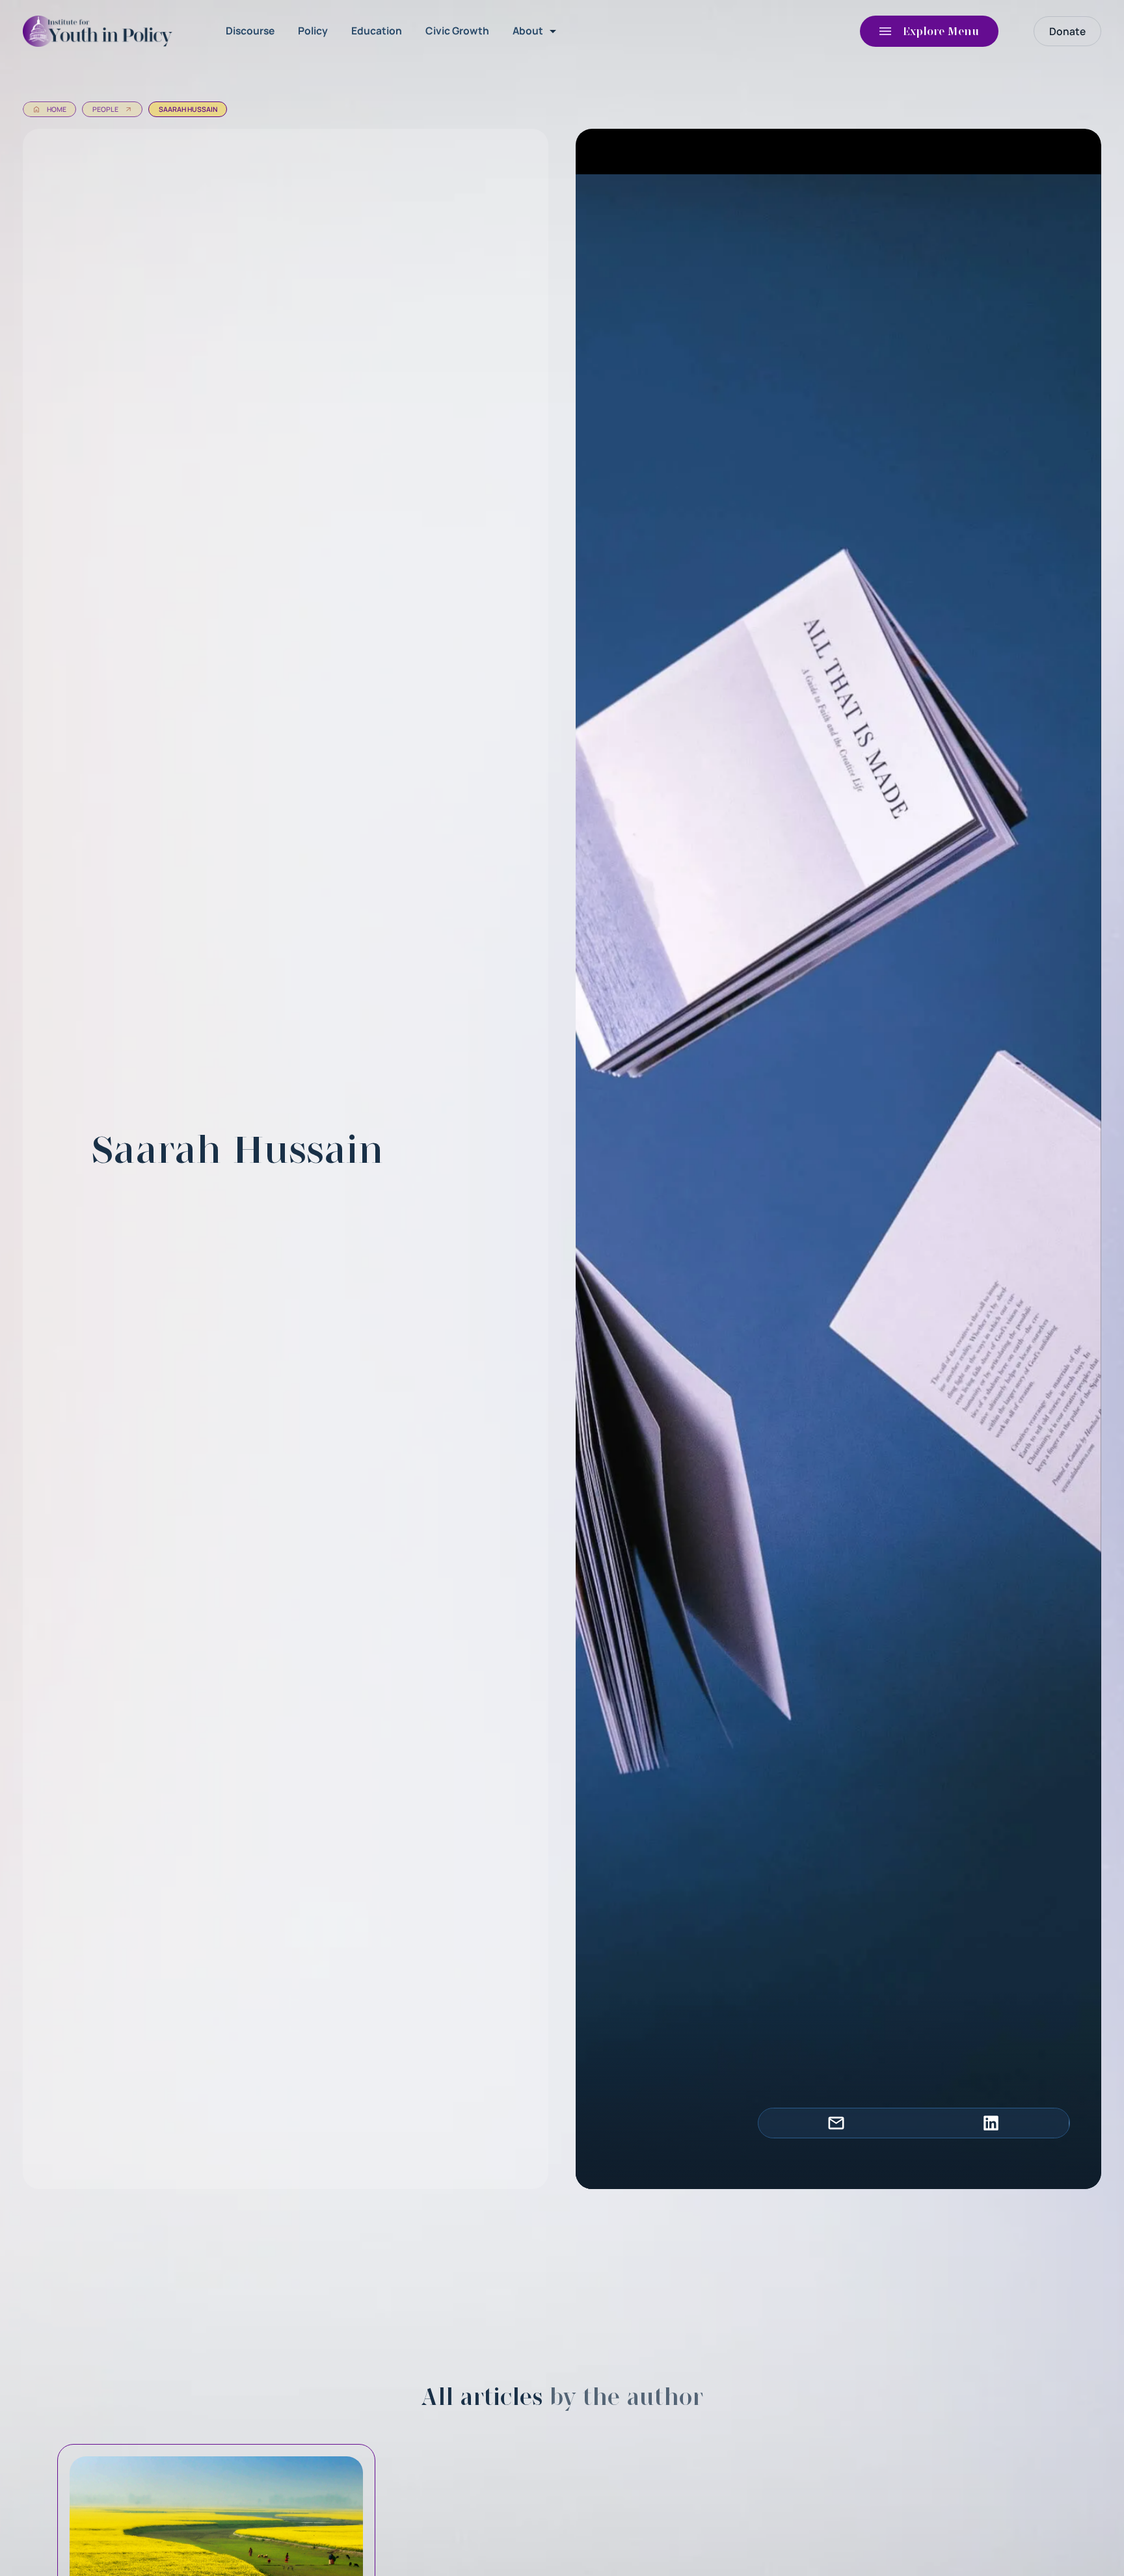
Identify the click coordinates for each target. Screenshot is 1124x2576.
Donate (1067, 31)
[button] (537, 31)
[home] (101, 31)
